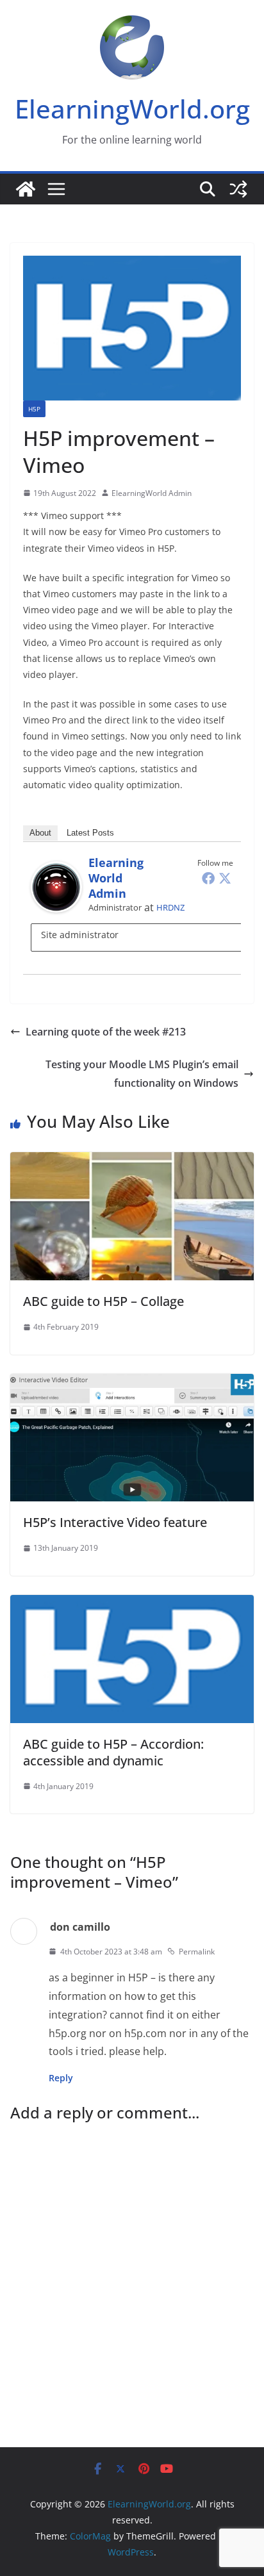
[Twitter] (225, 878)
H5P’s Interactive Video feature (115, 1522)
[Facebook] (208, 878)
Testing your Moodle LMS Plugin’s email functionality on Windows (142, 1074)
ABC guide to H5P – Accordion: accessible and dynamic (113, 1752)
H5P (34, 409)
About (40, 833)
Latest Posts (90, 833)
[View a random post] (238, 189)
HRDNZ (170, 907)
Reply (61, 2078)
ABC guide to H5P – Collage (103, 1301)
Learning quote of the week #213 (106, 1032)
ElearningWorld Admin (152, 493)
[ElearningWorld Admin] (56, 870)
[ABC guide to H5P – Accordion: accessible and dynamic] (132, 1604)
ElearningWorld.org (132, 109)
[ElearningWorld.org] (26, 189)
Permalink (197, 1952)
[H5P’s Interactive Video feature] (132, 1383)
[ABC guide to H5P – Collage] (132, 1161)
